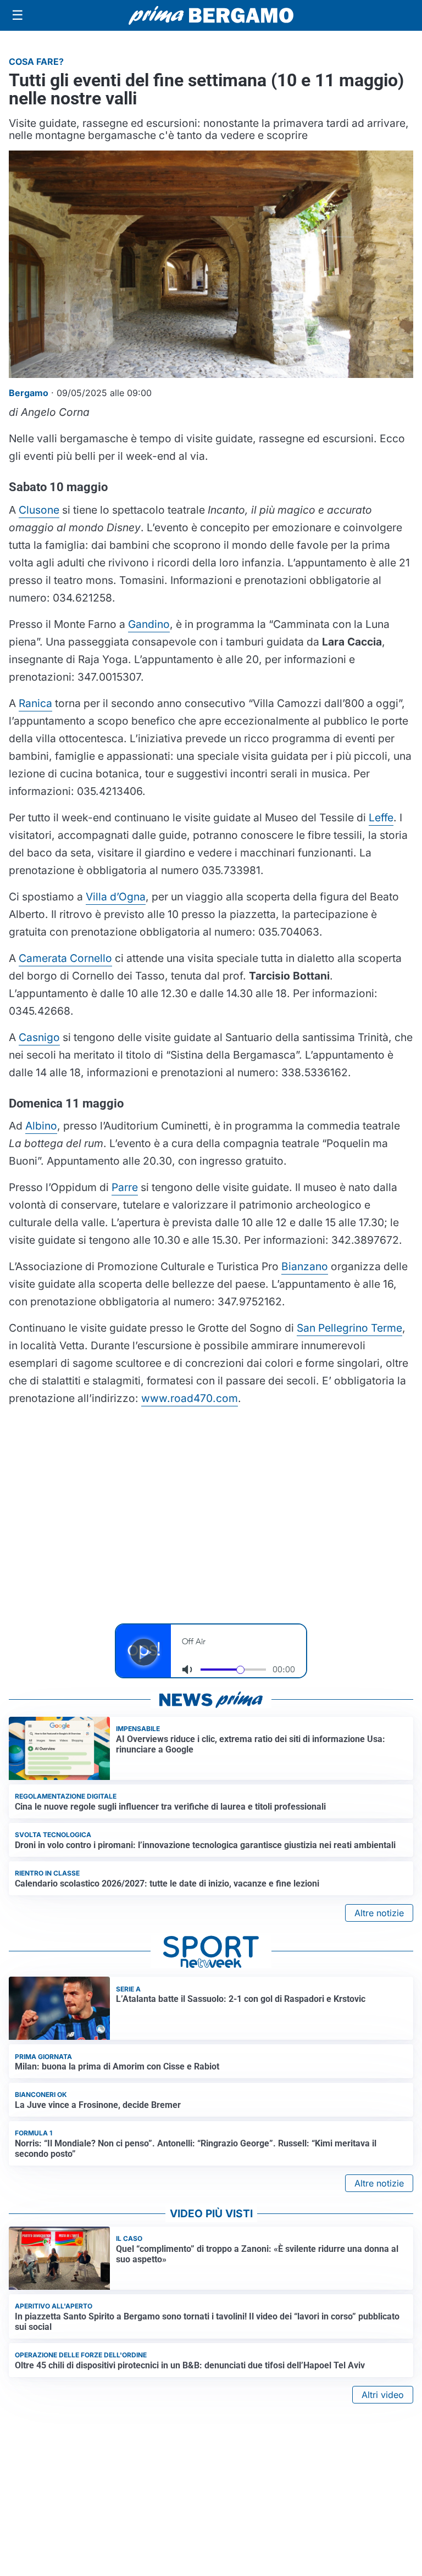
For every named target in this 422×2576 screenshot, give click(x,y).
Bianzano (305, 1266)
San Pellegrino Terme (349, 1328)
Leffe (381, 817)
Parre (125, 1187)
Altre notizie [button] (379, 1913)
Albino (41, 1126)
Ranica (35, 703)
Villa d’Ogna (116, 897)
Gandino (149, 624)
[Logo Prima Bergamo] (211, 16)
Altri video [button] (383, 2395)
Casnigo (39, 1037)
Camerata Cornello (65, 958)
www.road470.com (190, 1398)
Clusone (39, 510)
